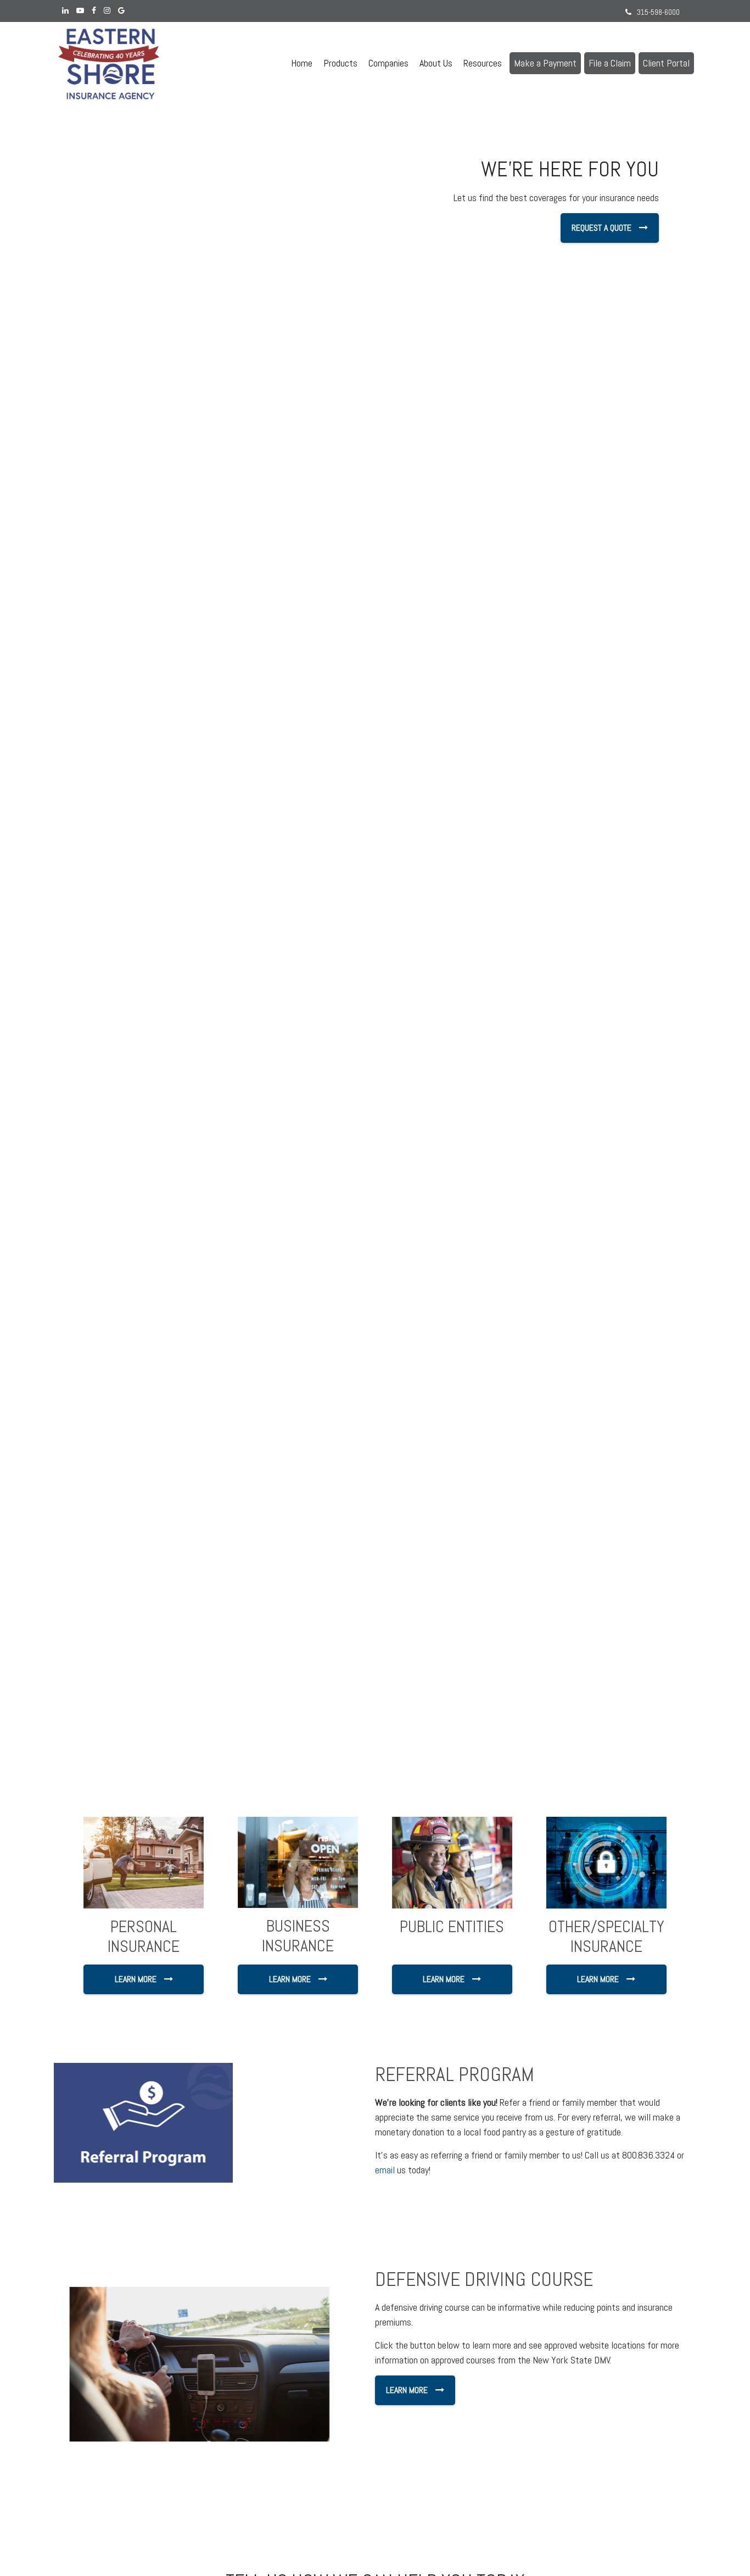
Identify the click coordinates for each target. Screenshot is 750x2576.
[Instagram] (107, 11)
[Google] (121, 11)
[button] (340, 63)
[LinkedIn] (65, 11)
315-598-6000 (658, 12)
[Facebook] (94, 11)
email (385, 2170)
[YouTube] (80, 11)
